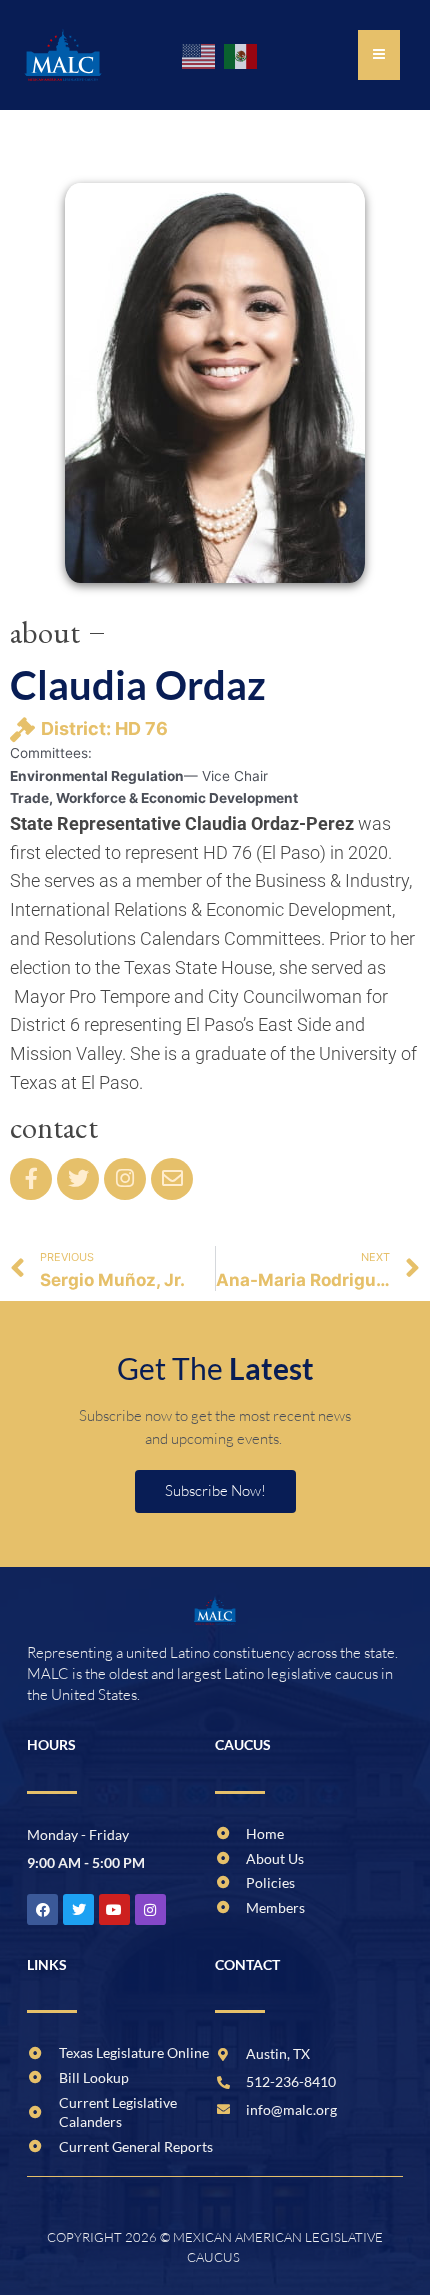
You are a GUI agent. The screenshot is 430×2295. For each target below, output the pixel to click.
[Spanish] (242, 55)
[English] (200, 55)
